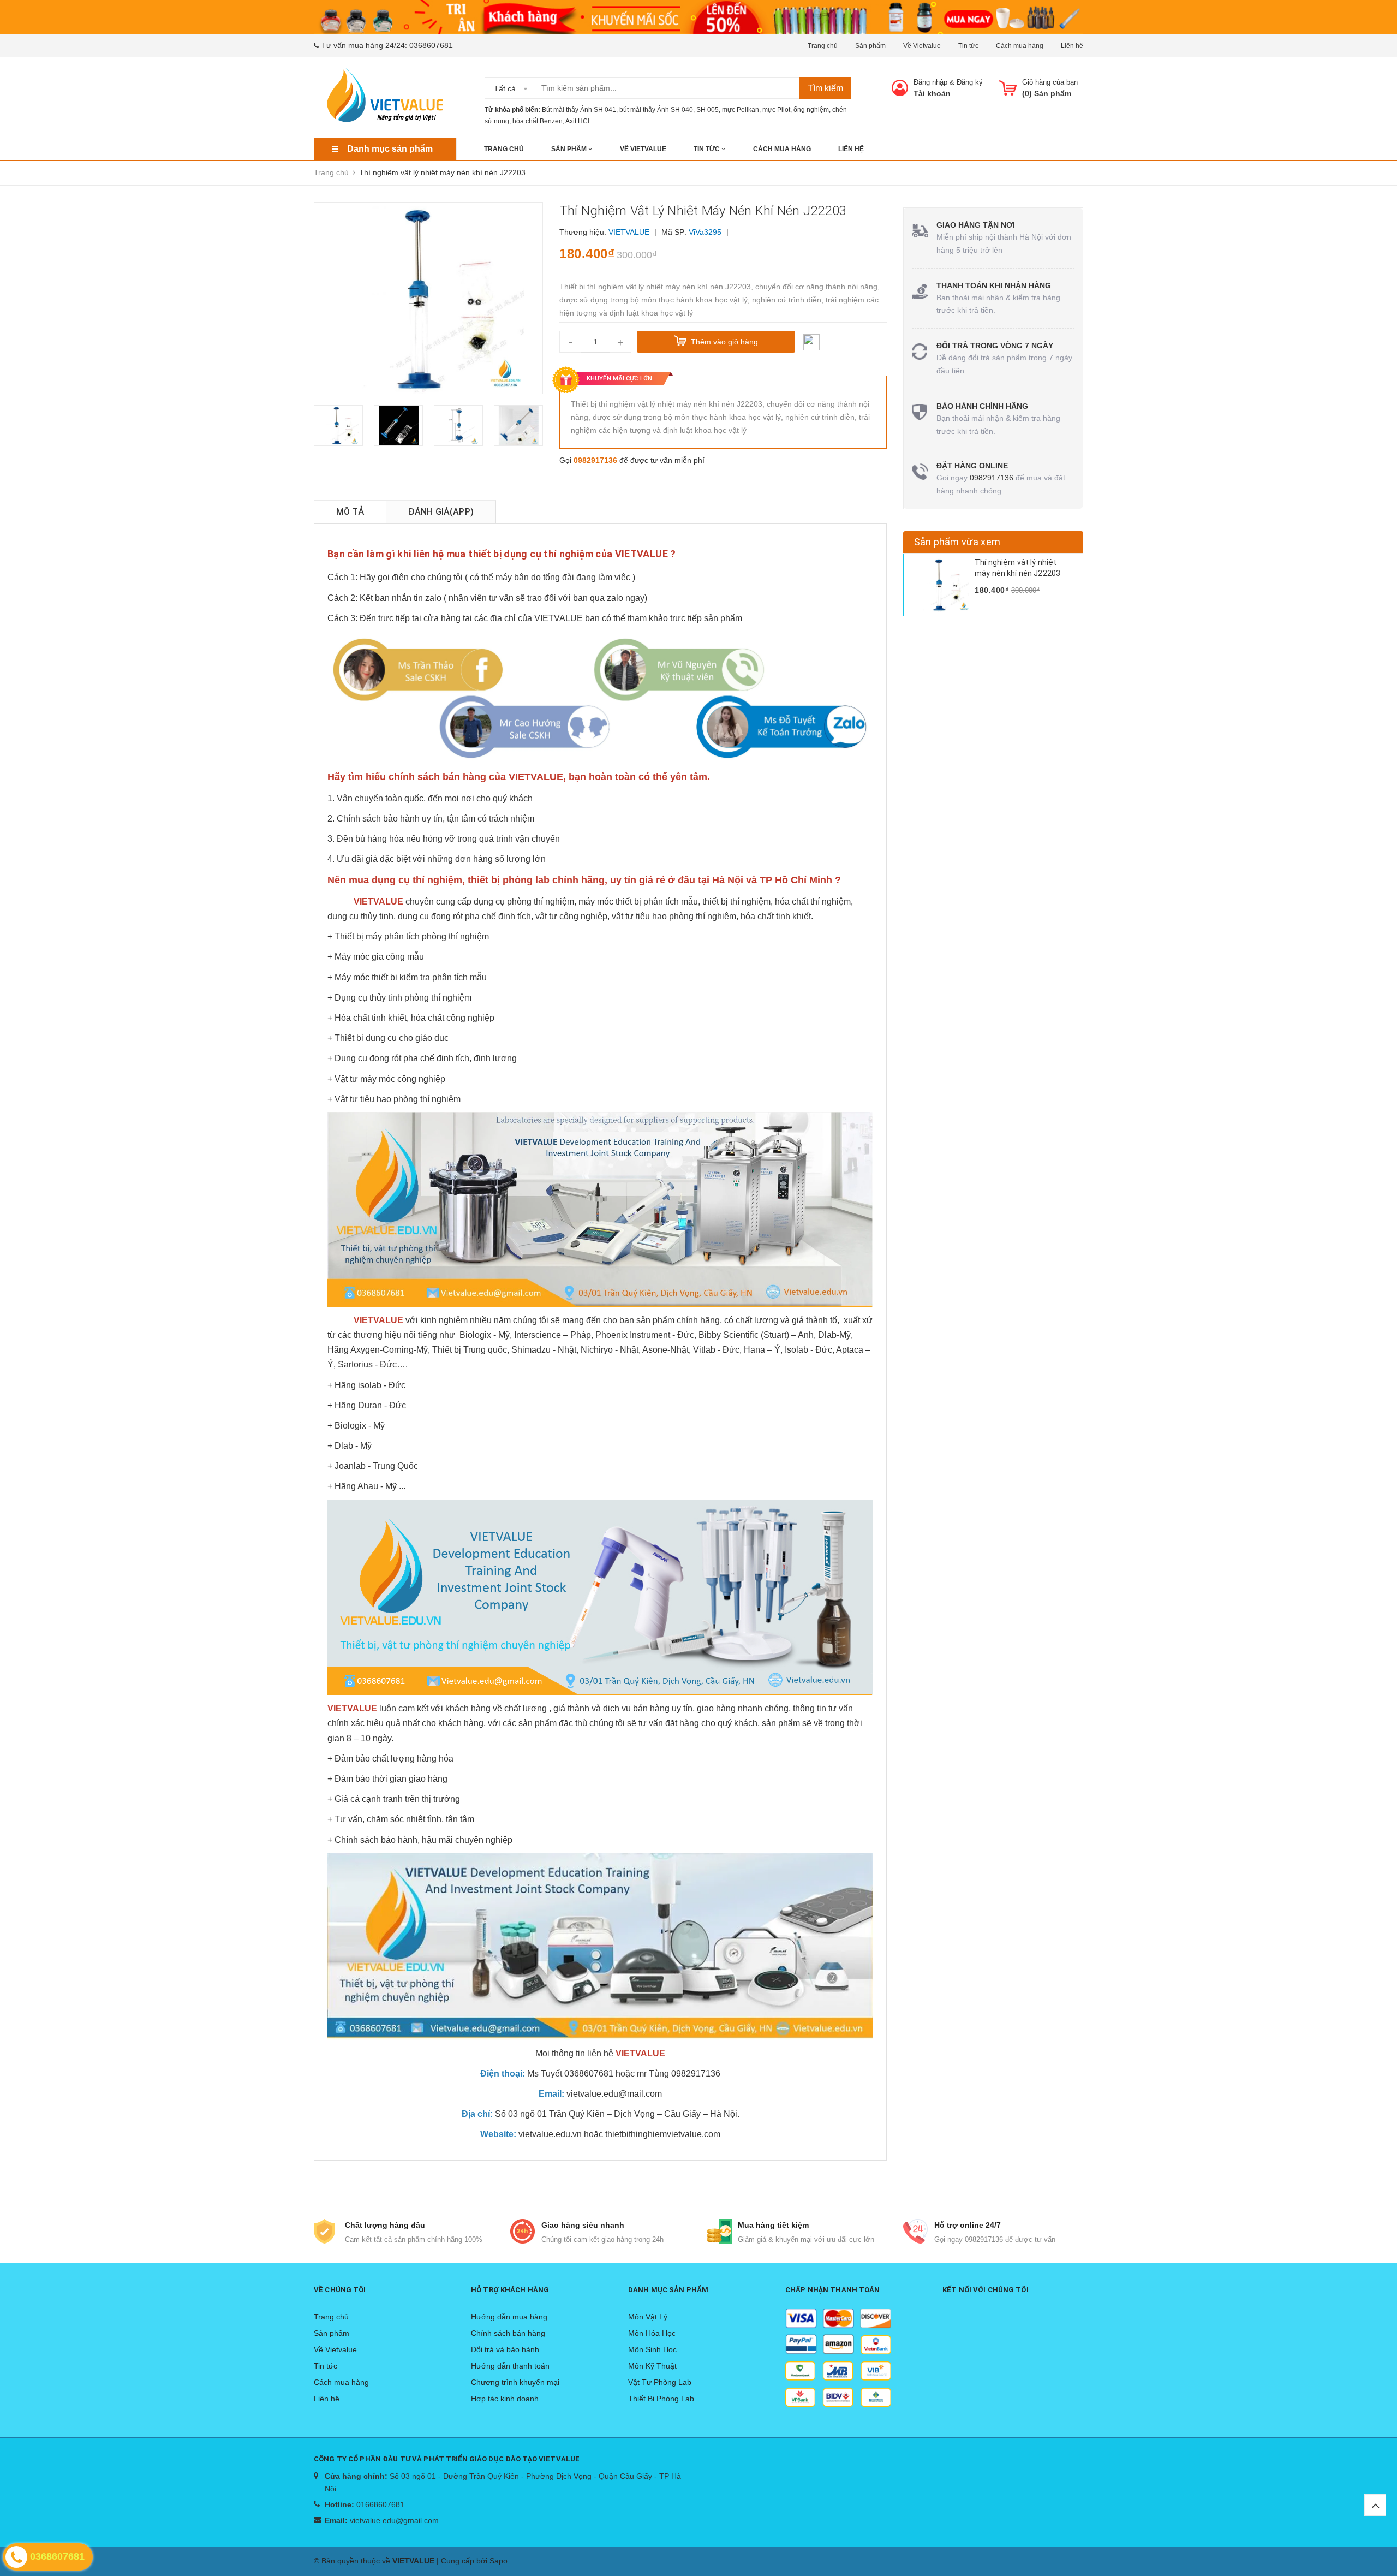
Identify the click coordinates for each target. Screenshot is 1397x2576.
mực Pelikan (741, 110)
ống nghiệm (811, 110)
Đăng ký (970, 82)
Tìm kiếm (825, 88)
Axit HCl (577, 121)
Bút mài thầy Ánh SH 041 (579, 110)
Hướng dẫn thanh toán (510, 2366)
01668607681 (380, 2504)
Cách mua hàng (1020, 46)
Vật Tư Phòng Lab (660, 2382)
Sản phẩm (870, 46)
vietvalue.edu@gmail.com (394, 2520)
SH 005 (708, 110)
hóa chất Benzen (538, 121)
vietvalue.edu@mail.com (614, 2094)
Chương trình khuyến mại (515, 2382)
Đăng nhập (930, 82)
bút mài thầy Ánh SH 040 (656, 110)
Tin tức (968, 46)
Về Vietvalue (922, 46)
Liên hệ (1072, 46)
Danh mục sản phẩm (390, 149)
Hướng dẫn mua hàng (509, 2317)
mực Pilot (776, 110)
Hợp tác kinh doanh (505, 2399)
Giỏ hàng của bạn (1050, 82)
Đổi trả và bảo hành (505, 2349)
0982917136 (595, 460)
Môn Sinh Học (652, 2349)
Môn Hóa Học (652, 2333)
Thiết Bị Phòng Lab (661, 2399)
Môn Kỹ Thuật (652, 2366)
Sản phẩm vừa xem (957, 542)
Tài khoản (932, 93)
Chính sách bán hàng (508, 2333)
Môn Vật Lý (648, 2317)
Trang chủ (823, 46)
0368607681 (431, 45)
